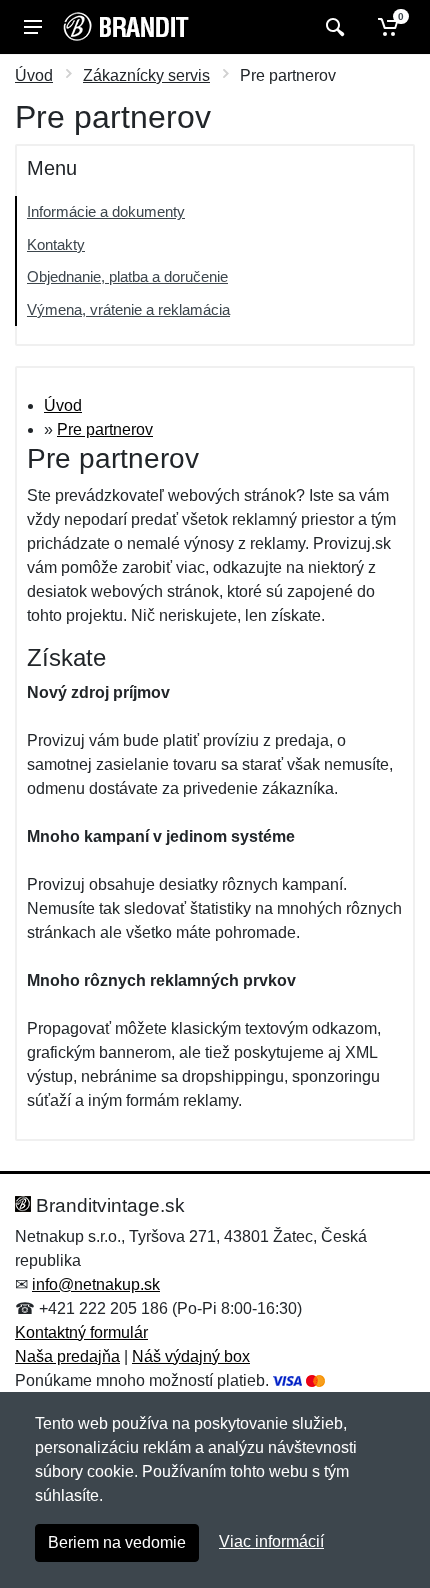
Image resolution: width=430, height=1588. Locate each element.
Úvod (34, 75)
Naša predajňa (67, 1356)
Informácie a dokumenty (106, 211)
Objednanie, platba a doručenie (127, 276)
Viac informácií (271, 1541)
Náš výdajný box (191, 1356)
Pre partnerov (105, 429)
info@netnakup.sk (96, 1284)
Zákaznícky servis (146, 75)
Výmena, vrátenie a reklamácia (128, 309)
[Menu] (33, 27)
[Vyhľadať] (332, 27)
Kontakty (56, 244)
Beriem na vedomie (117, 1542)
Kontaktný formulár (81, 1332)
